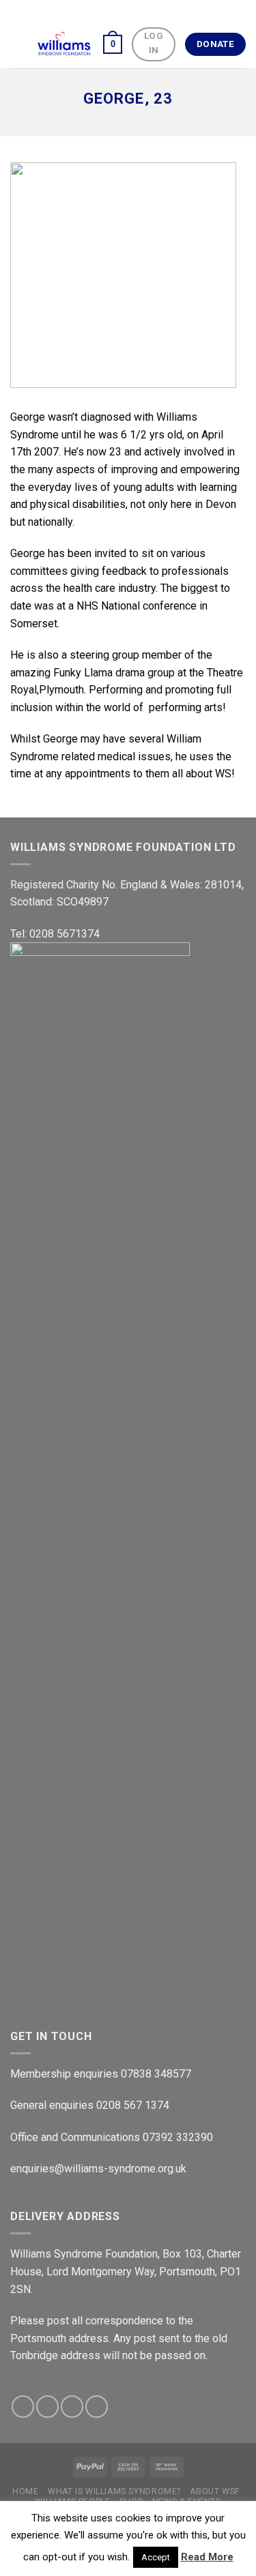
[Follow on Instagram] (47, 2407)
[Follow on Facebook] (23, 2407)
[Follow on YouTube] (97, 2407)
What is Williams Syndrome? (114, 2491)
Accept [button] (156, 2557)
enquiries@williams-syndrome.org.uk (98, 2169)
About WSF (215, 2491)
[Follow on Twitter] (72, 2407)
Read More (207, 2557)
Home (25, 2491)
